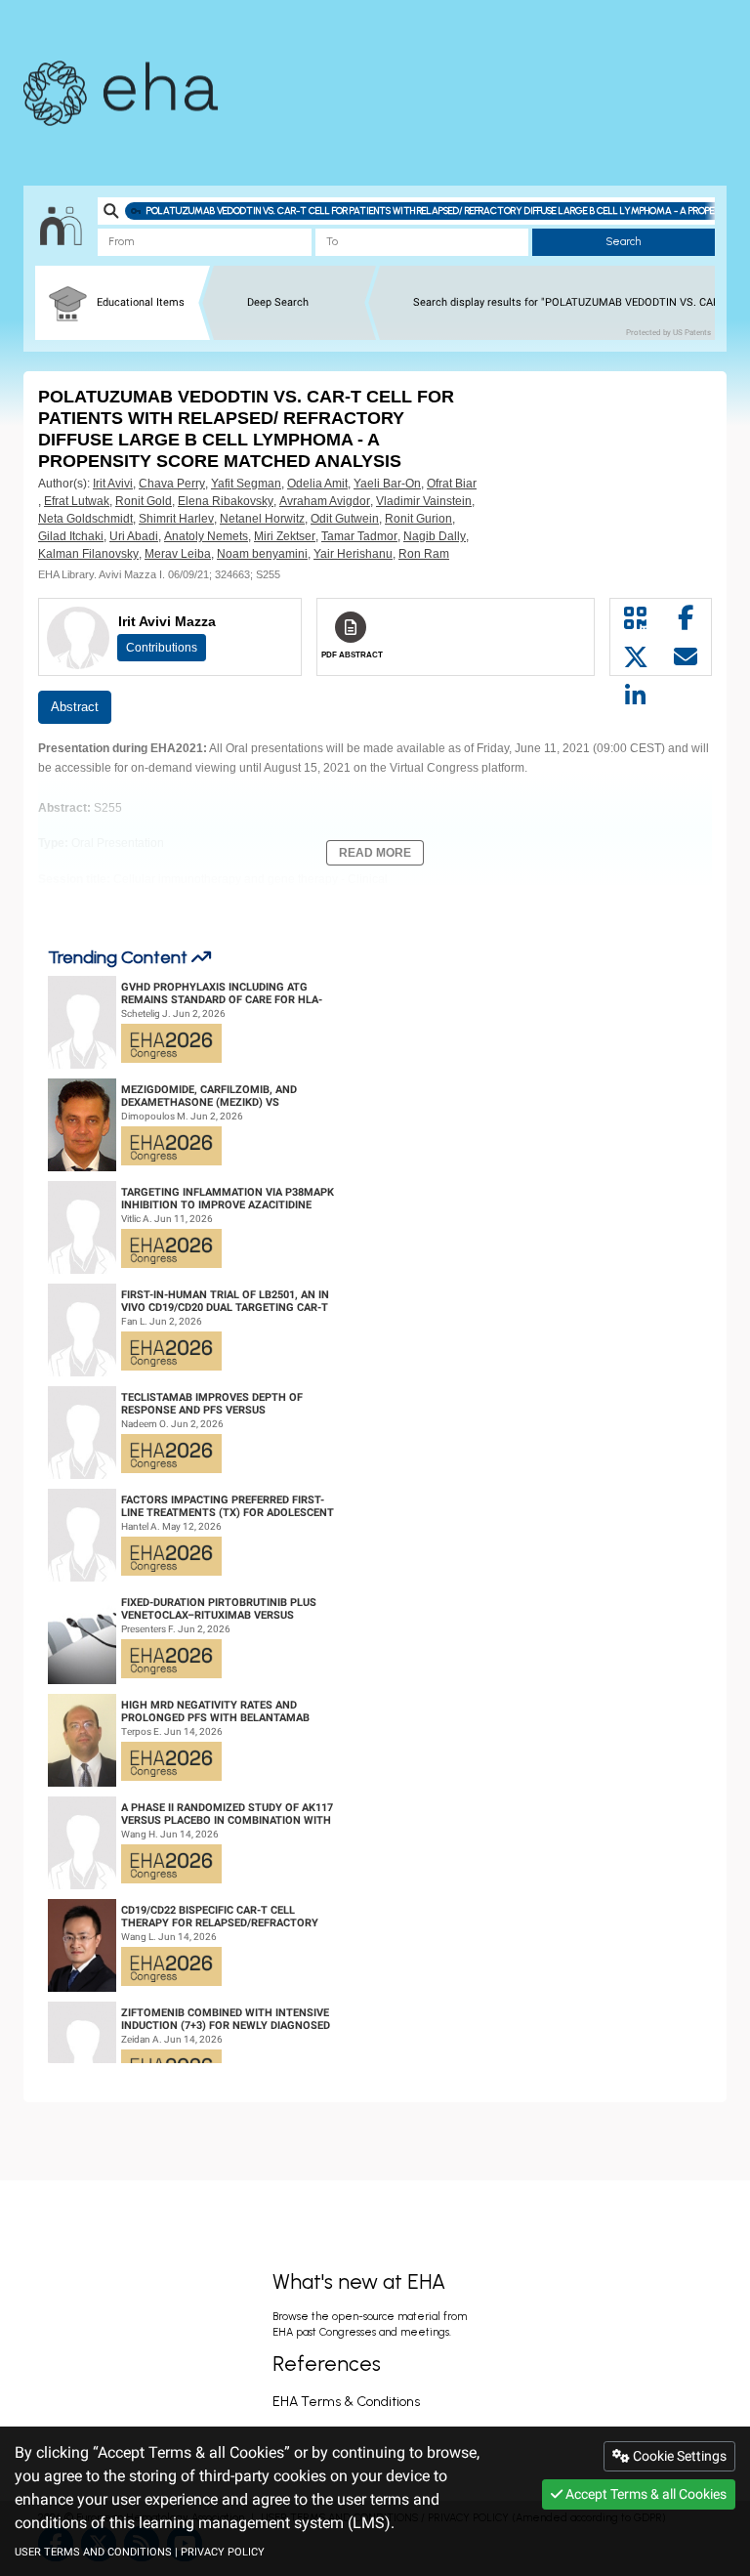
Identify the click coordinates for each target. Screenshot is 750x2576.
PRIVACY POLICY (223, 2552)
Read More (375, 853)
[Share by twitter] (636, 657)
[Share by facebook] (687, 618)
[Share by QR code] (636, 618)
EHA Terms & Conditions (346, 2402)
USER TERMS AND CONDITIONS (93, 2552)
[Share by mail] (687, 657)
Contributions (162, 648)
